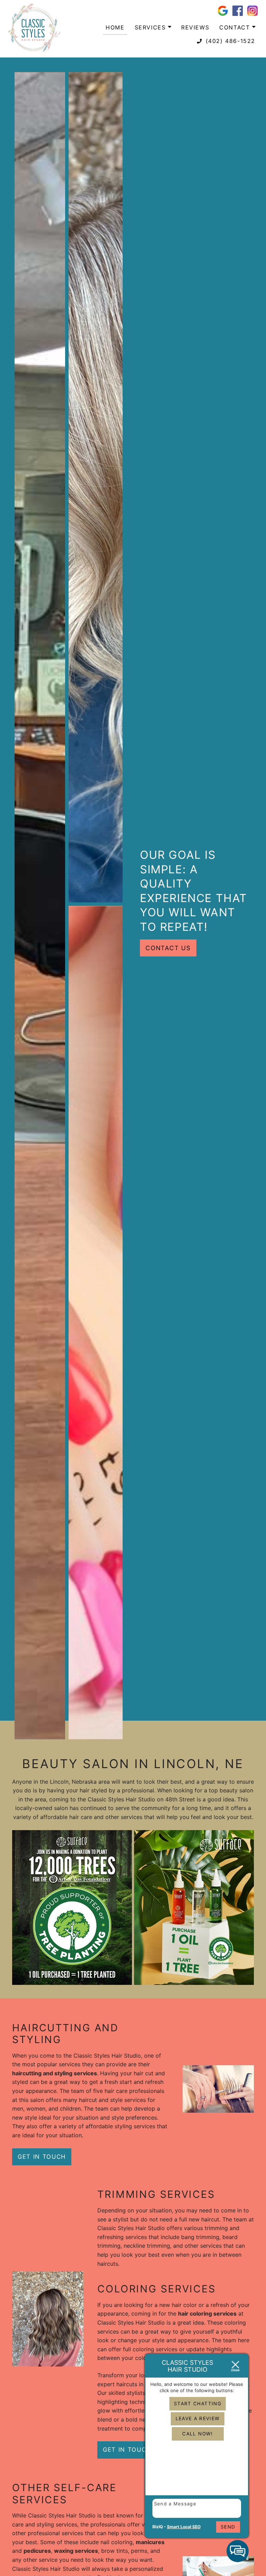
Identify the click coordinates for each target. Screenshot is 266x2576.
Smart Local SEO (184, 2527)
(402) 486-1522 (229, 41)
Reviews (195, 27)
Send (228, 2527)
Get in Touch (42, 2157)
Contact (236, 27)
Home (115, 27)
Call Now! (197, 2434)
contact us (168, 948)
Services (151, 27)
